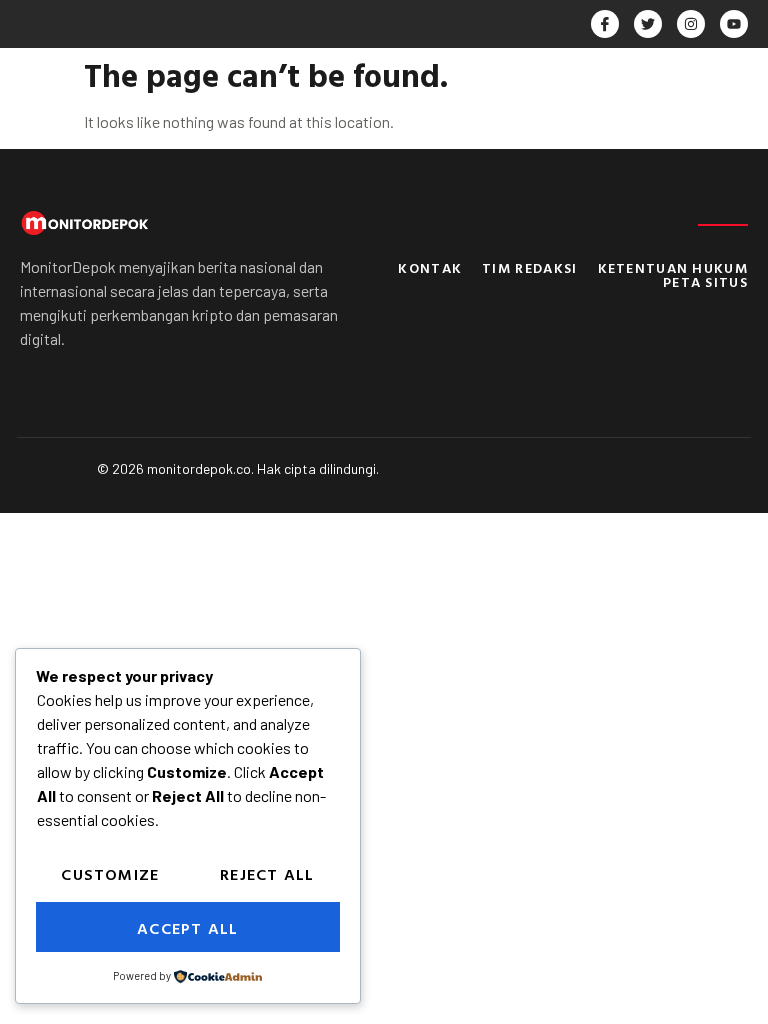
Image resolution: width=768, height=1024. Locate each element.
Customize (110, 874)
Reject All (267, 874)
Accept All (187, 928)
